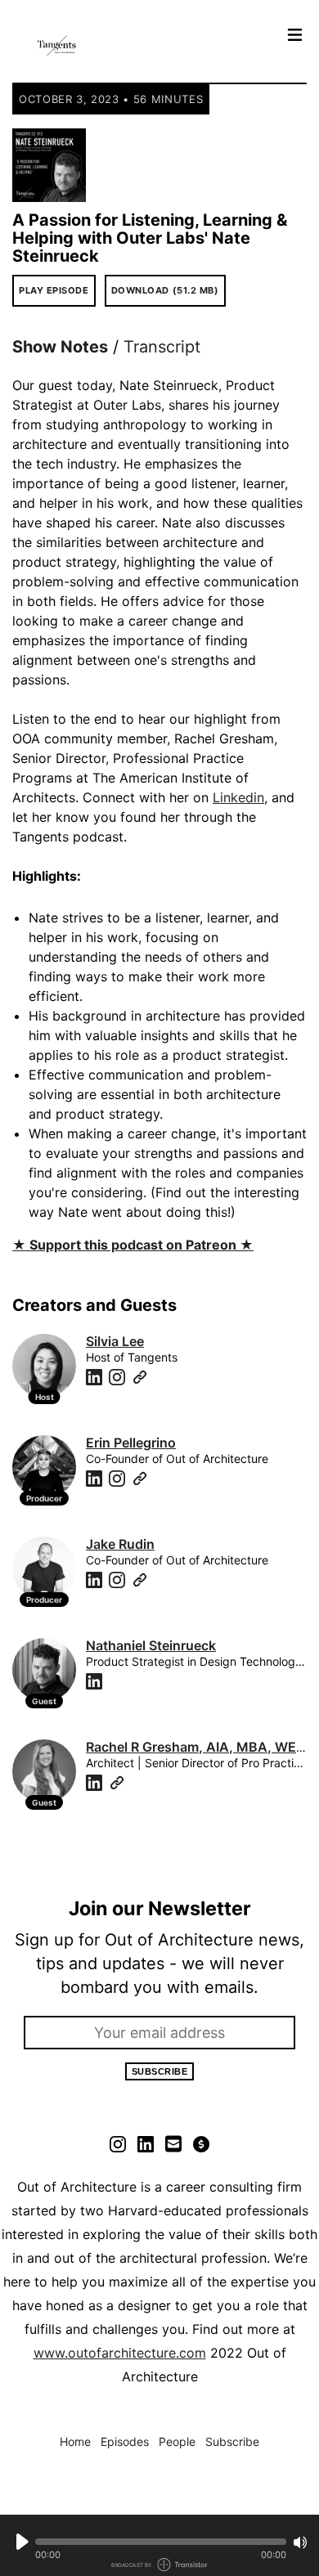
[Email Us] (173, 2143)
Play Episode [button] (54, 290)
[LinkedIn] (94, 1377)
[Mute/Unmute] (300, 2542)
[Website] (140, 1377)
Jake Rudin (120, 1544)
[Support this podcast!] (201, 2143)
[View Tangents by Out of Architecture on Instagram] (118, 2143)
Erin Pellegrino (131, 1443)
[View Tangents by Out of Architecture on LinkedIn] (146, 2143)
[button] (161, 2542)
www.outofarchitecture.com (120, 2353)
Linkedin (238, 797)
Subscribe (160, 2071)
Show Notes (60, 347)
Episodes (125, 2441)
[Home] (145, 45)
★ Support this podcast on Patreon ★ (133, 1245)
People (177, 2441)
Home (75, 2441)
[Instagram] (117, 1377)
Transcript (162, 347)
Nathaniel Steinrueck (151, 1645)
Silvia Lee (115, 1341)
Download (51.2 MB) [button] (165, 290)
